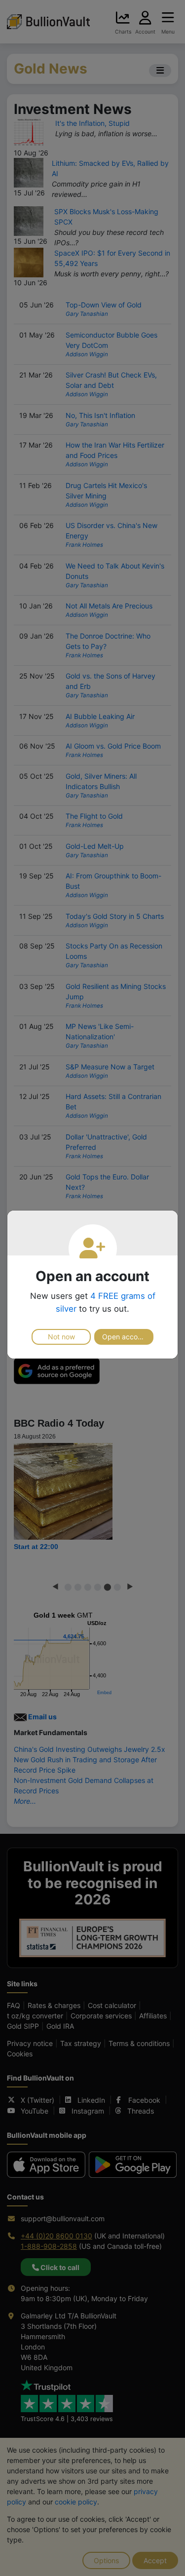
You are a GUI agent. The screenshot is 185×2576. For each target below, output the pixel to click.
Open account (125, 1337)
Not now (61, 1337)
